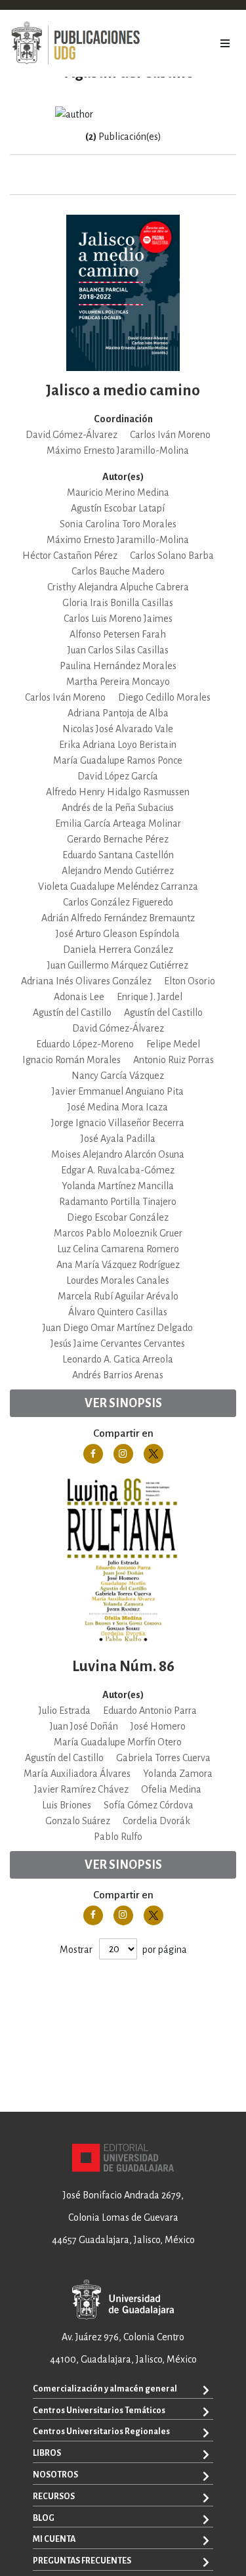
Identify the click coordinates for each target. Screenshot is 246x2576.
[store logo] (75, 43)
